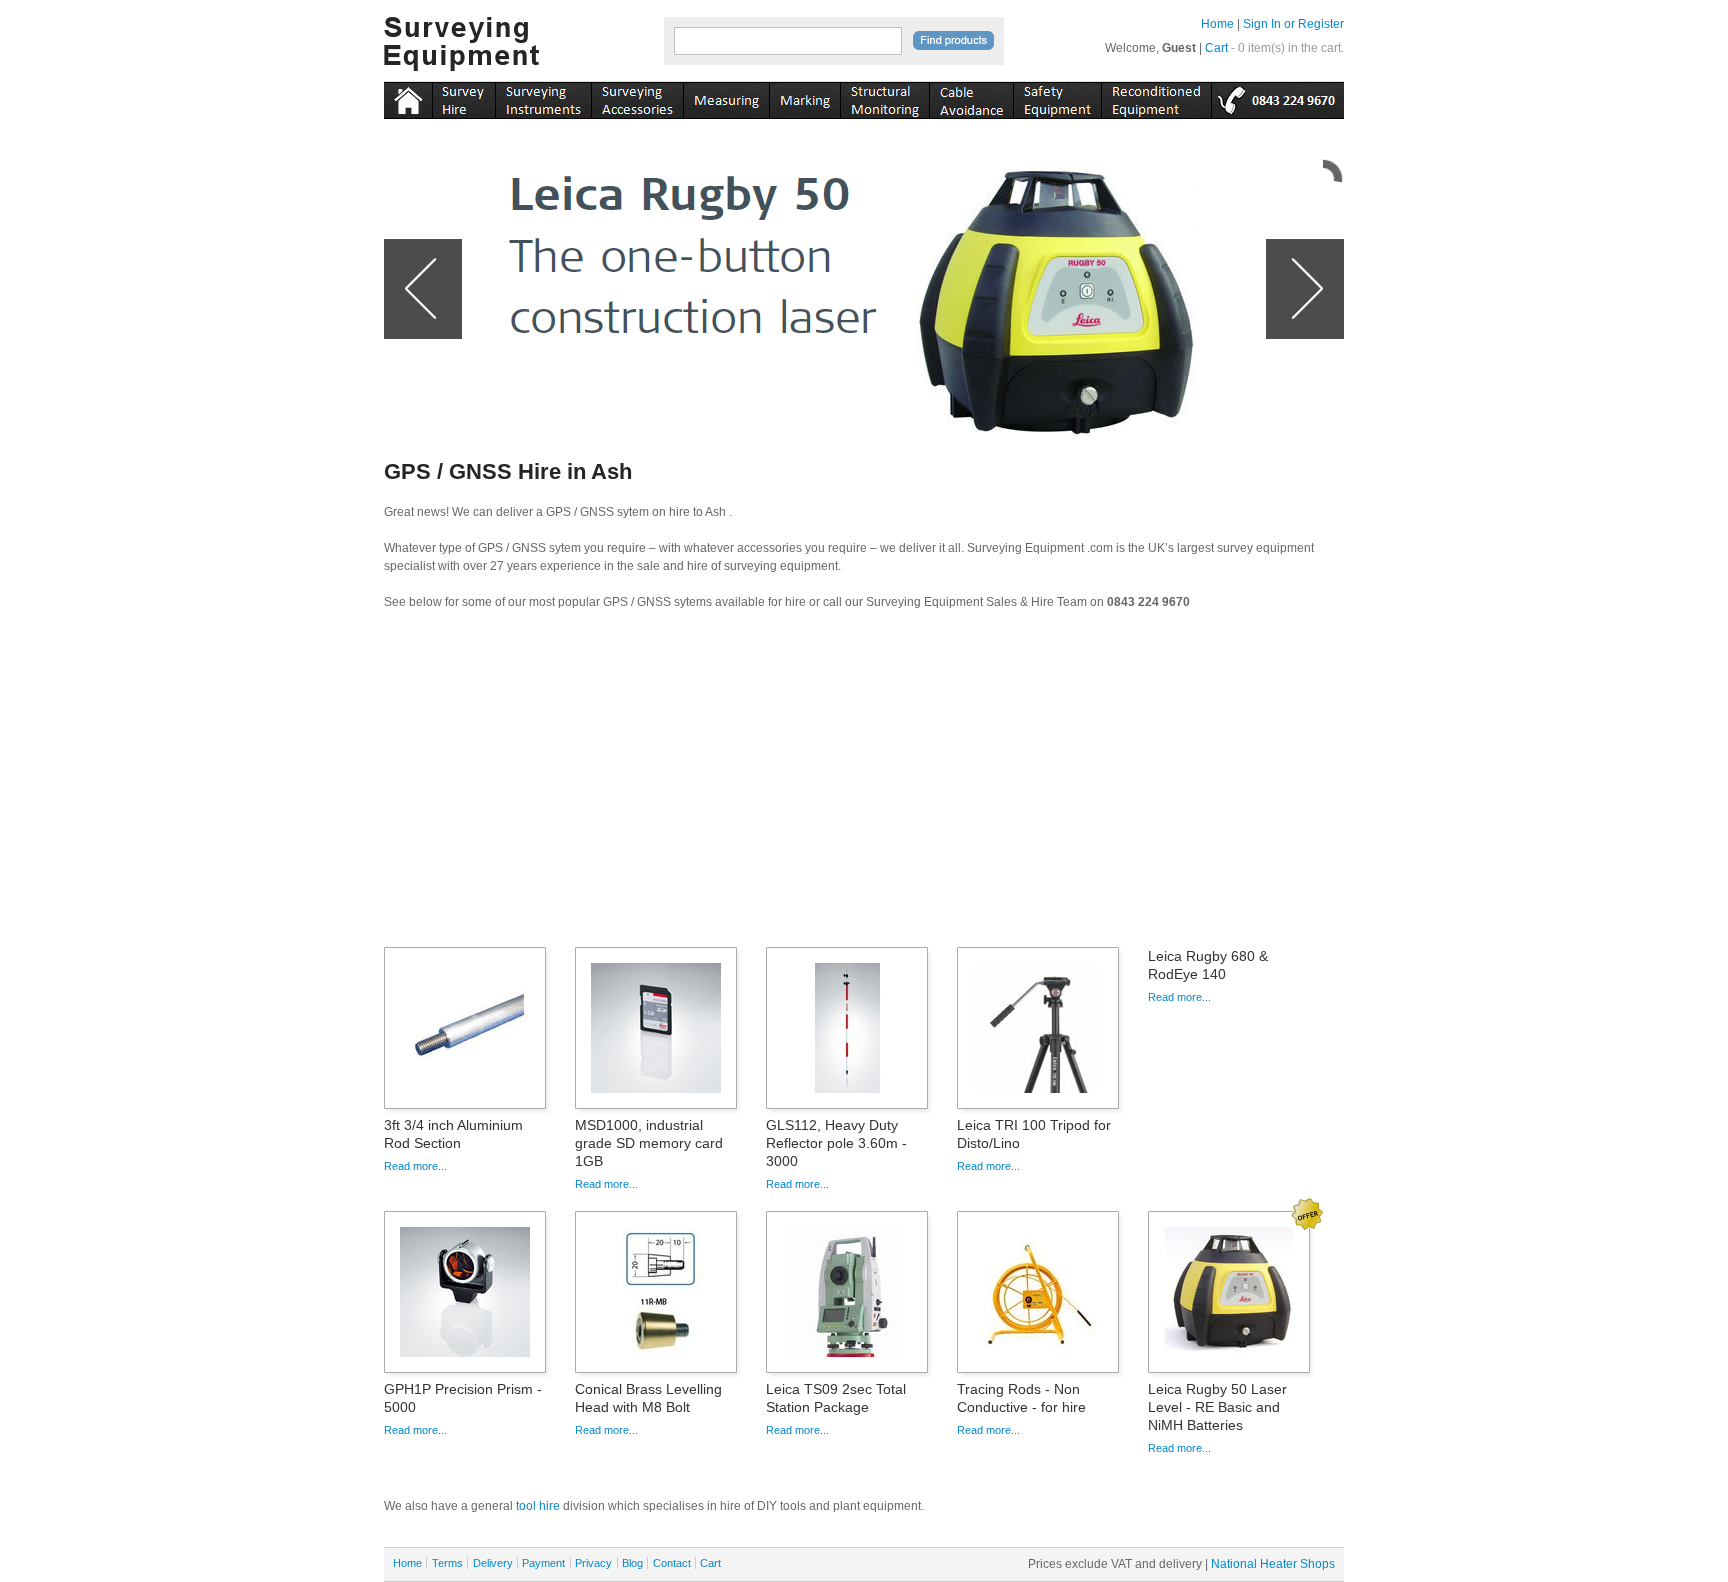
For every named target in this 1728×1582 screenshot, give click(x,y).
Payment (543, 1563)
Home (1217, 24)
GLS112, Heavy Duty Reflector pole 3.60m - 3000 (836, 1143)
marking (804, 97)
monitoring (884, 97)
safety (1057, 97)
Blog (632, 1563)
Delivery (493, 1563)
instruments (463, 97)
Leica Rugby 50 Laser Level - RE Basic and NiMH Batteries (1217, 1407)
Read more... (415, 1166)
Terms (447, 1563)
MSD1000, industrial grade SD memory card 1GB (649, 1143)
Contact (672, 1563)
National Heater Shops (1273, 1564)
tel (1277, 97)
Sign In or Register (1293, 24)
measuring (726, 97)
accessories (637, 97)
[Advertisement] (864, 785)
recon (1156, 97)
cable (971, 97)
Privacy (593, 1563)
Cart (1216, 48)
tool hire (538, 1506)
